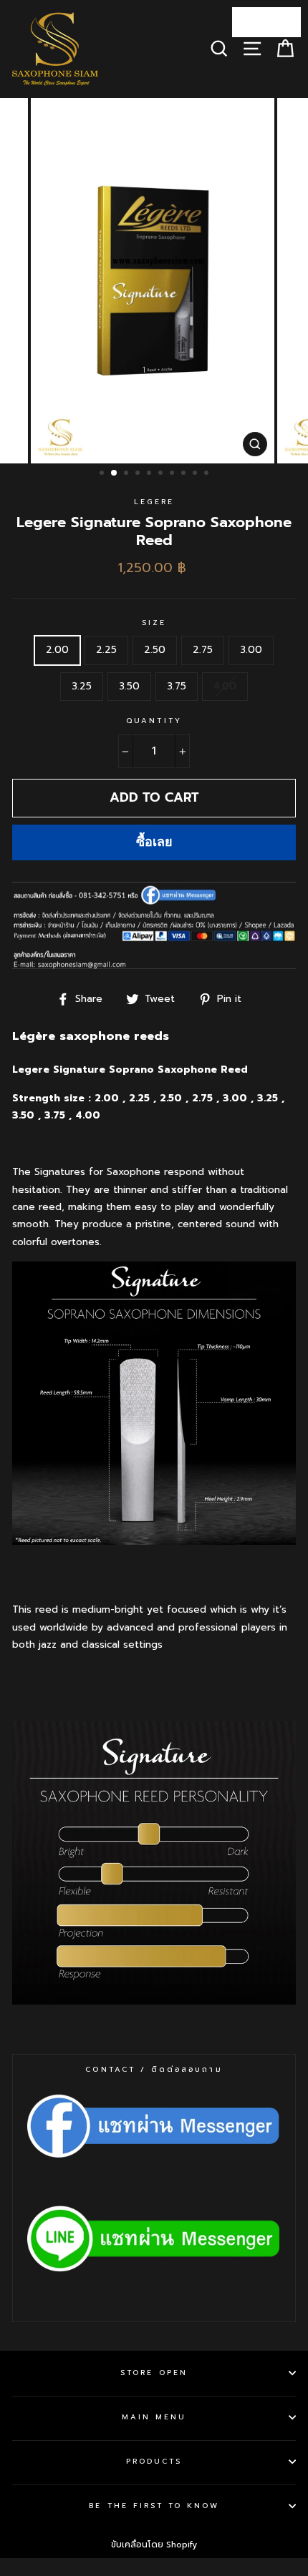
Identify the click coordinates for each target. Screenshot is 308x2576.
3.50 (129, 686)
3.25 (82, 686)
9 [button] (196, 474)
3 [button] (127, 474)
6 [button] (162, 474)
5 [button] (150, 474)
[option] (154, 281)
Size (154, 623)
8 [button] (185, 474)
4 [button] (139, 474)
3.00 (251, 650)
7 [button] (173, 474)
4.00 (225, 686)
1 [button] (103, 474)
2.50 (155, 650)
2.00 (57, 650)
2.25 (106, 650)
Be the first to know (154, 2506)
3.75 (177, 686)
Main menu (154, 2417)
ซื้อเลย (154, 842)
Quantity (154, 721)
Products (154, 2461)
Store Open (154, 2373)
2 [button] (115, 473)
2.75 (203, 650)
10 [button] (208, 474)
